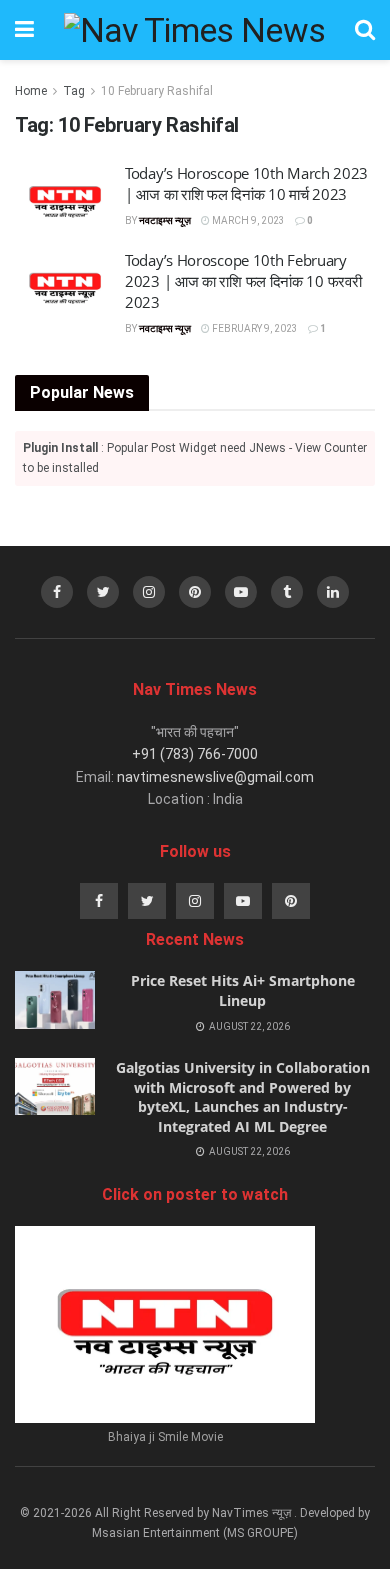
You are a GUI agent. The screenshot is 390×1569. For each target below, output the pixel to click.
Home (31, 91)
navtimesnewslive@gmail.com (215, 777)
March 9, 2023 (247, 220)
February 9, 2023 (254, 328)
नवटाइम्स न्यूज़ (165, 220)
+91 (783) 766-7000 (195, 754)
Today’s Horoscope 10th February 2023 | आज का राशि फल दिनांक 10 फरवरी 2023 (243, 281)
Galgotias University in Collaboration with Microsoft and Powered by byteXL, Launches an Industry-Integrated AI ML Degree (243, 1097)
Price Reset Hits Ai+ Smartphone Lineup (243, 990)
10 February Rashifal (157, 91)
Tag (74, 91)
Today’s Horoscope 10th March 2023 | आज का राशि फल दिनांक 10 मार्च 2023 (246, 183)
